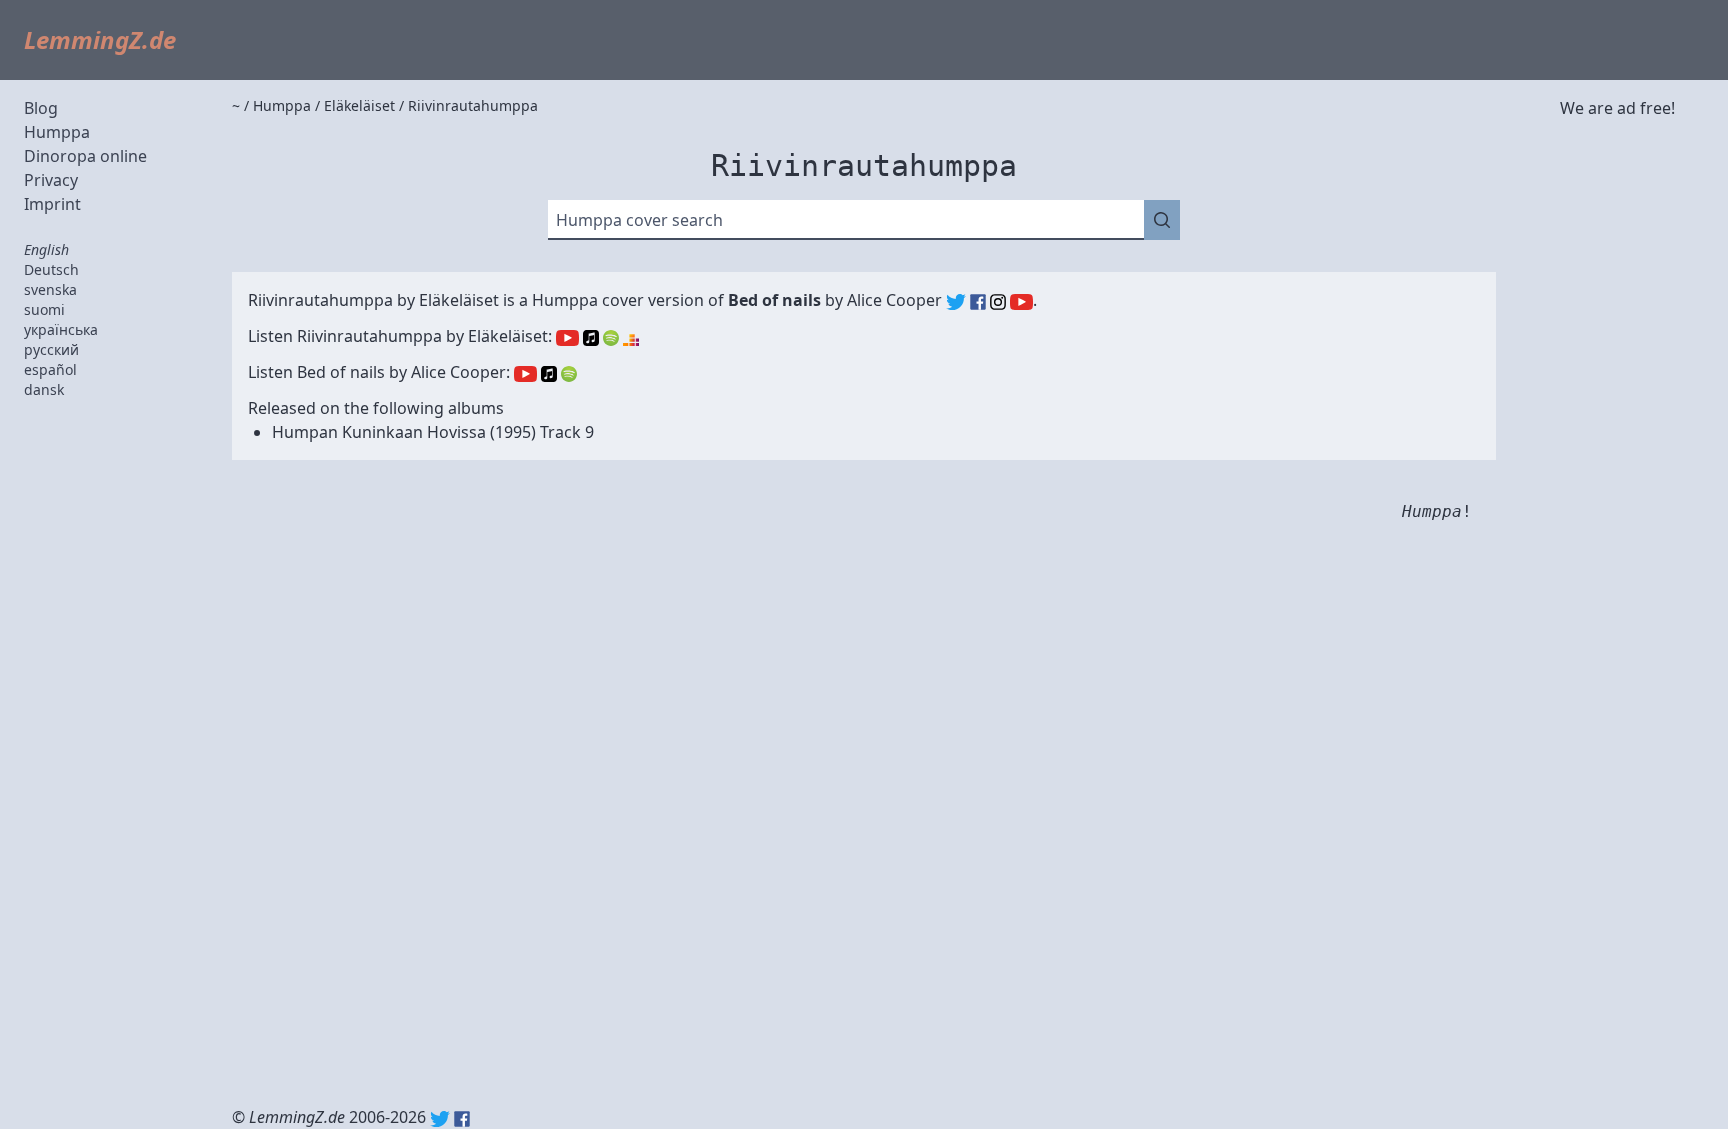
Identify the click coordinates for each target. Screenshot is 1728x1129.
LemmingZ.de (100, 39)
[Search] (1162, 220)
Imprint (52, 204)
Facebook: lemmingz (462, 1119)
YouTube (567, 338)
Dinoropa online (85, 156)
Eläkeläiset (459, 300)
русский (51, 349)
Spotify (611, 338)
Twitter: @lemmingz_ (440, 1119)
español (50, 369)
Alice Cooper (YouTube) (1021, 302)
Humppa (57, 132)
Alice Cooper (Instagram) (998, 302)
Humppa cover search (639, 220)
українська (61, 329)
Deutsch (51, 269)
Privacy (51, 180)
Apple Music (591, 338)
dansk (44, 389)
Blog (41, 108)
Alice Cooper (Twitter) (956, 302)
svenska (50, 289)
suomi (44, 309)
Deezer (631, 338)
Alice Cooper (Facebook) (978, 302)
